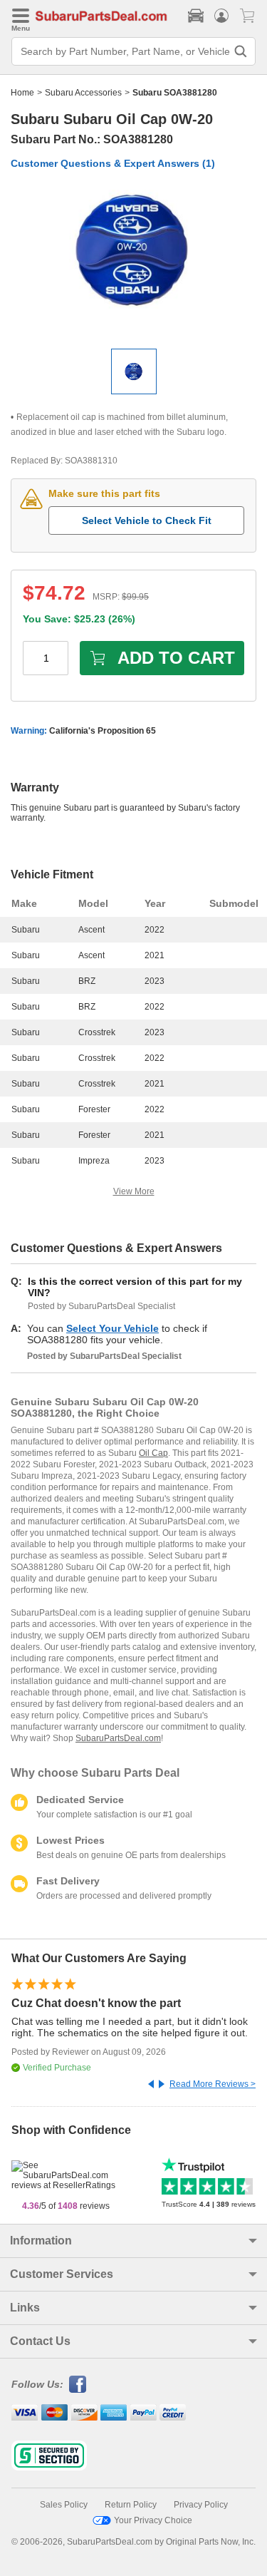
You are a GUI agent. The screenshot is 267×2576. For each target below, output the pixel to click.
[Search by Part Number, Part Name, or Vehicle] (241, 51)
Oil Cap (153, 1453)
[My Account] (221, 16)
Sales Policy (64, 2505)
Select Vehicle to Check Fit (147, 520)
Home (22, 93)
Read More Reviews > (213, 2084)
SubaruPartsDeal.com (118, 1738)
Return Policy (131, 2505)
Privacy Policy (201, 2505)
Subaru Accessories (83, 93)
